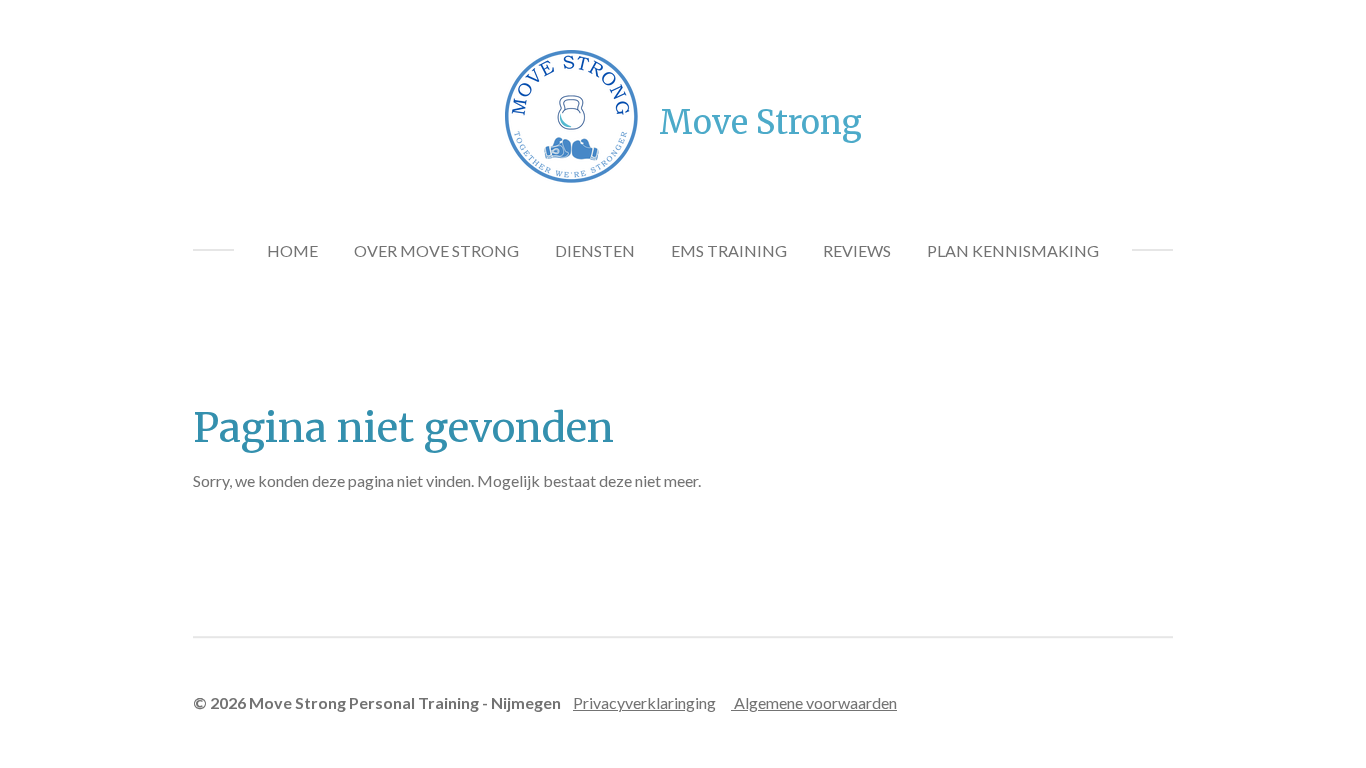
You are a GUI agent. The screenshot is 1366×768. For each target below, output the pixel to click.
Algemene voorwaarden (814, 702)
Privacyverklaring (634, 702)
